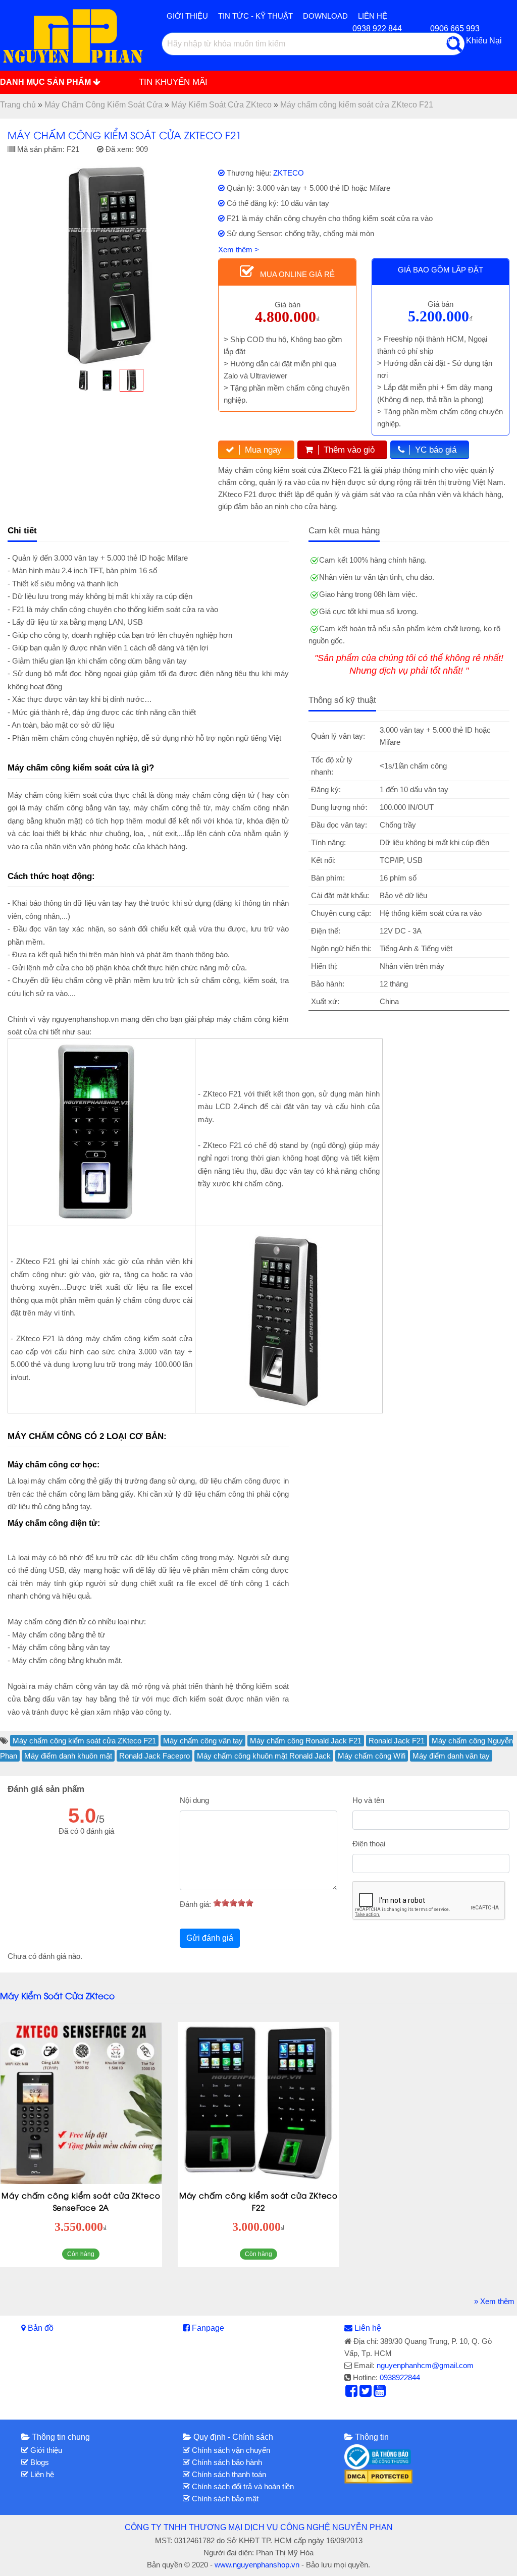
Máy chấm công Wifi (372, 1756)
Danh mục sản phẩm (46, 82)
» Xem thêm (494, 2301)
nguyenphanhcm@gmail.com (425, 2365)
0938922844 (400, 2377)
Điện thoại (369, 1844)
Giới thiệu (187, 16)
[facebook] (351, 2393)
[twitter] (366, 2393)
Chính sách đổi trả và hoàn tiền (242, 2486)
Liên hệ (368, 2328)
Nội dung (194, 1800)
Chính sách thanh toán (228, 2474)
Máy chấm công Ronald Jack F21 (306, 1741)
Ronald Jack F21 (397, 1741)
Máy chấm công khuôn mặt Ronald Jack (264, 1756)
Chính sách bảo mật (224, 2499)
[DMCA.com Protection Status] (378, 2476)
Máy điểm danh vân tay (451, 1756)
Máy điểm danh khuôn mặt (68, 1756)
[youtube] (380, 2393)
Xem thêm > (239, 250)
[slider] (233, 1903)
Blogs (39, 2462)
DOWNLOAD (325, 16)
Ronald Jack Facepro (154, 1756)
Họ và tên (368, 1800)
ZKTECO (289, 173)
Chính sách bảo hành (226, 2462)
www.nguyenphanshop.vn (257, 2565)
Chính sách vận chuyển (230, 2450)
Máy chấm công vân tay (203, 1741)
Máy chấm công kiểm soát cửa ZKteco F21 (84, 1741)
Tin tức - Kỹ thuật (255, 16)
